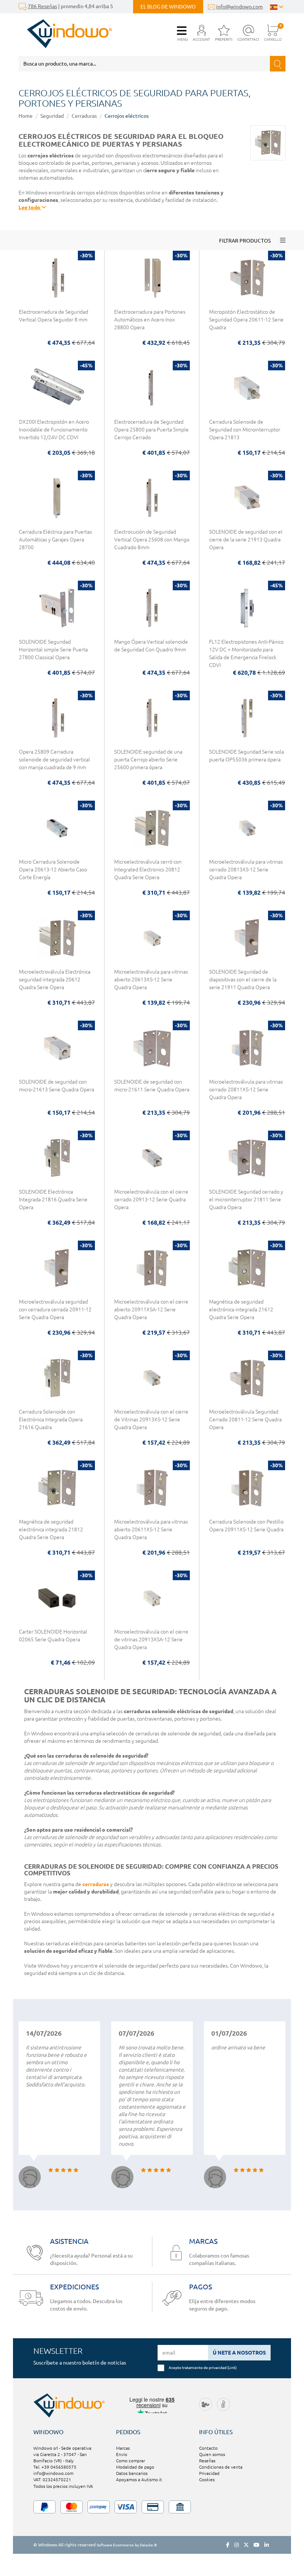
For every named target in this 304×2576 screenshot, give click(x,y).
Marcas (123, 2448)
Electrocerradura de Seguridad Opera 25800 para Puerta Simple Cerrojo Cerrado (151, 430)
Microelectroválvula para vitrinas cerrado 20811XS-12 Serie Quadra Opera (246, 1090)
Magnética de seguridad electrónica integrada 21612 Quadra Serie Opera (241, 1309)
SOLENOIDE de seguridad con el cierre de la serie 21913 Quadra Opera (246, 540)
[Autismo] (223, 2404)
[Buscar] (278, 64)
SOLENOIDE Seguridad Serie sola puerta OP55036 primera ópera (247, 756)
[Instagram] (237, 2545)
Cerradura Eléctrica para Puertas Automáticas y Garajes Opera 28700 (55, 540)
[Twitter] (246, 2545)
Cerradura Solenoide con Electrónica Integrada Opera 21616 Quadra (51, 1419)
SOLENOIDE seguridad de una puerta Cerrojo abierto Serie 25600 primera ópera (148, 760)
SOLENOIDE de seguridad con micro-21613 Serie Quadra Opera (57, 1086)
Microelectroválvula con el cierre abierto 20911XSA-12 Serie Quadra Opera (151, 1309)
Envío (122, 2454)
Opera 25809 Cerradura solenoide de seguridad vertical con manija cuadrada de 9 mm (54, 760)
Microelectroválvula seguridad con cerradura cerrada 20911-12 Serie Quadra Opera (55, 1309)
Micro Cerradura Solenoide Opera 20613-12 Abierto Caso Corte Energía (53, 870)
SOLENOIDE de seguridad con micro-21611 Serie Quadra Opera (152, 1086)
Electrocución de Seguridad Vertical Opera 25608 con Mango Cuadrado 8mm (152, 540)
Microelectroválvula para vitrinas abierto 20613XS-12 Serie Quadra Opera (151, 980)
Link (232, 2368)
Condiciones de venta (221, 2467)
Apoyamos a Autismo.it (139, 2480)
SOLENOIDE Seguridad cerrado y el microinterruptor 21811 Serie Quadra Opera (246, 1199)
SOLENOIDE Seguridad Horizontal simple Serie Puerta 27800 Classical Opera (53, 650)
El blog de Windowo (168, 7)
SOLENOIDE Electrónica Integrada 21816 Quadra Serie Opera (53, 1199)
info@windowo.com (239, 7)
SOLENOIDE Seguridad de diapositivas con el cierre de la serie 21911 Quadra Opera (243, 980)
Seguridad (52, 116)
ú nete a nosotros (239, 2353)
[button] (201, 34)
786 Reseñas (42, 6)
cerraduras (96, 1884)
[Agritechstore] (206, 2404)
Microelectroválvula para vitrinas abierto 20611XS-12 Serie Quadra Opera (151, 1529)
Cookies (207, 2480)
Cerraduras (84, 116)
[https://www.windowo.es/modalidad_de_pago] (152, 2507)
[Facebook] (228, 2545)
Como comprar (130, 2461)
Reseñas (207, 2461)
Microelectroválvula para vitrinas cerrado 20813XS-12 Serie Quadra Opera (246, 870)
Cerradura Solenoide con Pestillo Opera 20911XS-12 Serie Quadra (246, 1526)
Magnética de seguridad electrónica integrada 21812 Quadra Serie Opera (51, 1529)
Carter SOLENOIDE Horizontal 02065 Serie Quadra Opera (53, 1636)
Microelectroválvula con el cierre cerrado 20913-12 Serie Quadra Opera (151, 1199)
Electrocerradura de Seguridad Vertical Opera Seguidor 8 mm (54, 316)
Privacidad (209, 2473)
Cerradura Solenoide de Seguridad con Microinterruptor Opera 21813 (245, 430)
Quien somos (212, 2454)
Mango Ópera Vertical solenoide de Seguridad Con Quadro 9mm (151, 646)
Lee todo (30, 207)
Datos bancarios (132, 2473)
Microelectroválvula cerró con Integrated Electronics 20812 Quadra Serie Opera (148, 870)
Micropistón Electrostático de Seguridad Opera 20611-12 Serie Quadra (246, 320)
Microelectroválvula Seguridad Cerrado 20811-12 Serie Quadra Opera (245, 1419)
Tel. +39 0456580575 (55, 2467)
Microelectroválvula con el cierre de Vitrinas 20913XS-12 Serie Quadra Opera (151, 1419)
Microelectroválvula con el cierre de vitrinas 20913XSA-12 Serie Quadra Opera (151, 1639)
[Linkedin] (267, 2545)
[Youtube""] (257, 2545)
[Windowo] (65, 34)
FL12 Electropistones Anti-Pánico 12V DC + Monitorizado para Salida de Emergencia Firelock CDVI (246, 653)
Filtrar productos (245, 241)
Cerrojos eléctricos (127, 116)
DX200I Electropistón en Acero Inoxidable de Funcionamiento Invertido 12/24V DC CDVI (54, 430)
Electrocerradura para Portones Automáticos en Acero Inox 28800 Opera (150, 320)
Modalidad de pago (135, 2467)
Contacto (208, 2448)
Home (26, 116)
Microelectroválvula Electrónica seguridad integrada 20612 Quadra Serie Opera (55, 980)
